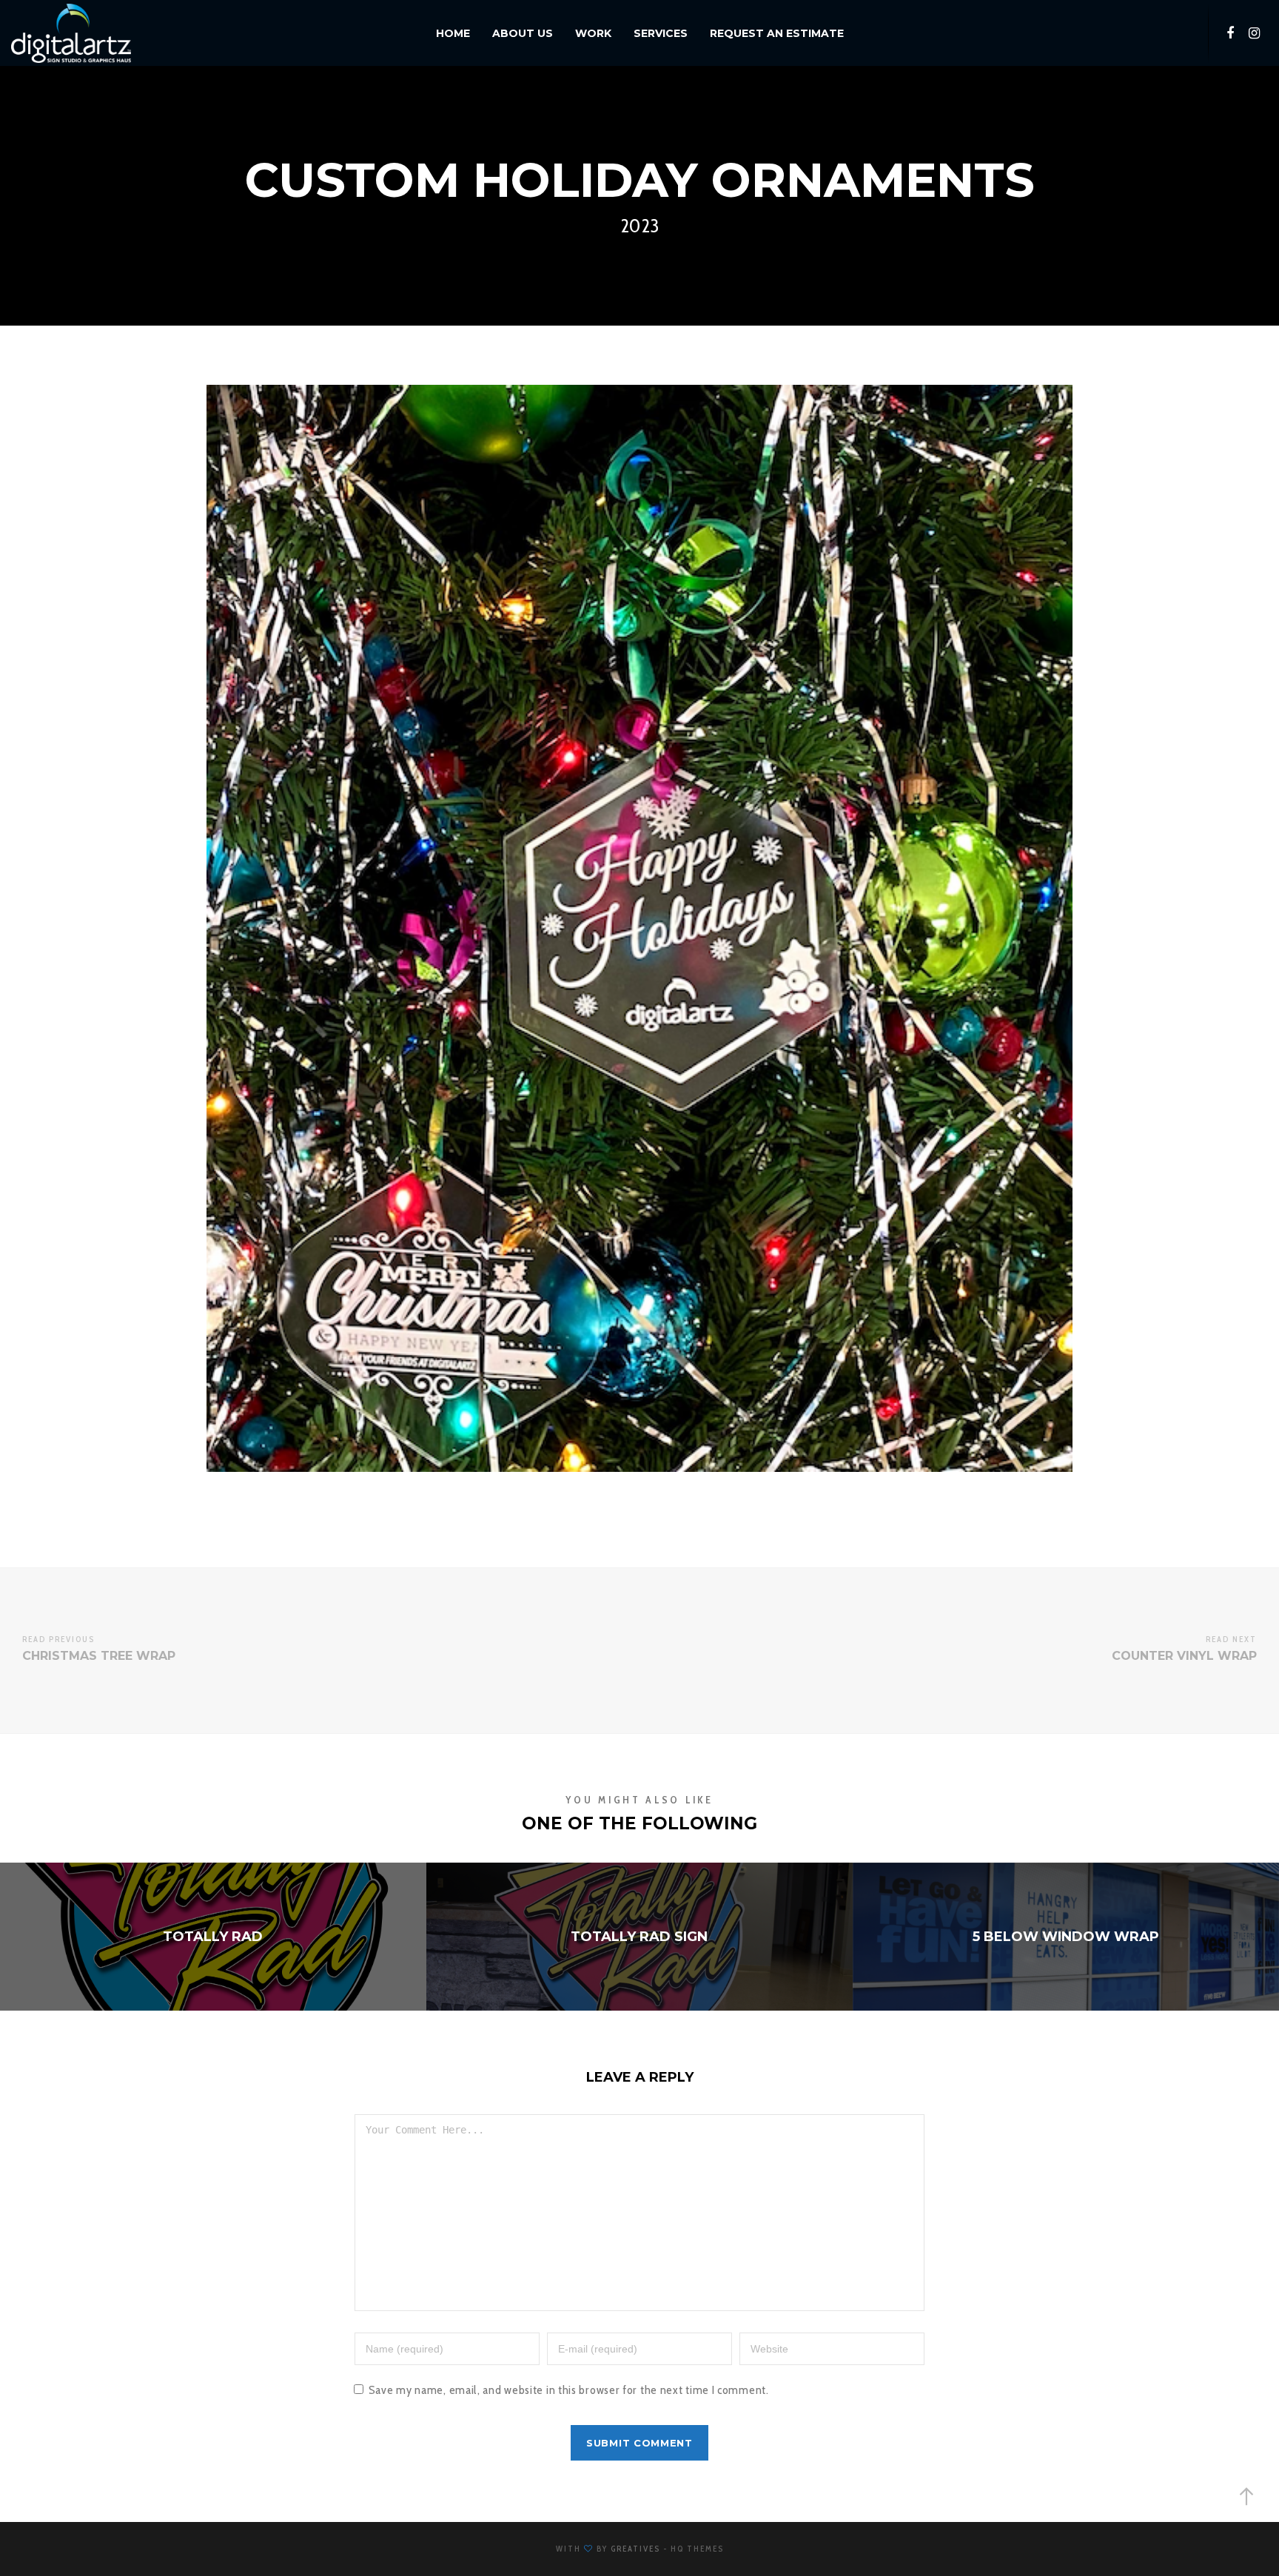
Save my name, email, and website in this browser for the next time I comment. (569, 2390)
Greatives (635, 2549)
